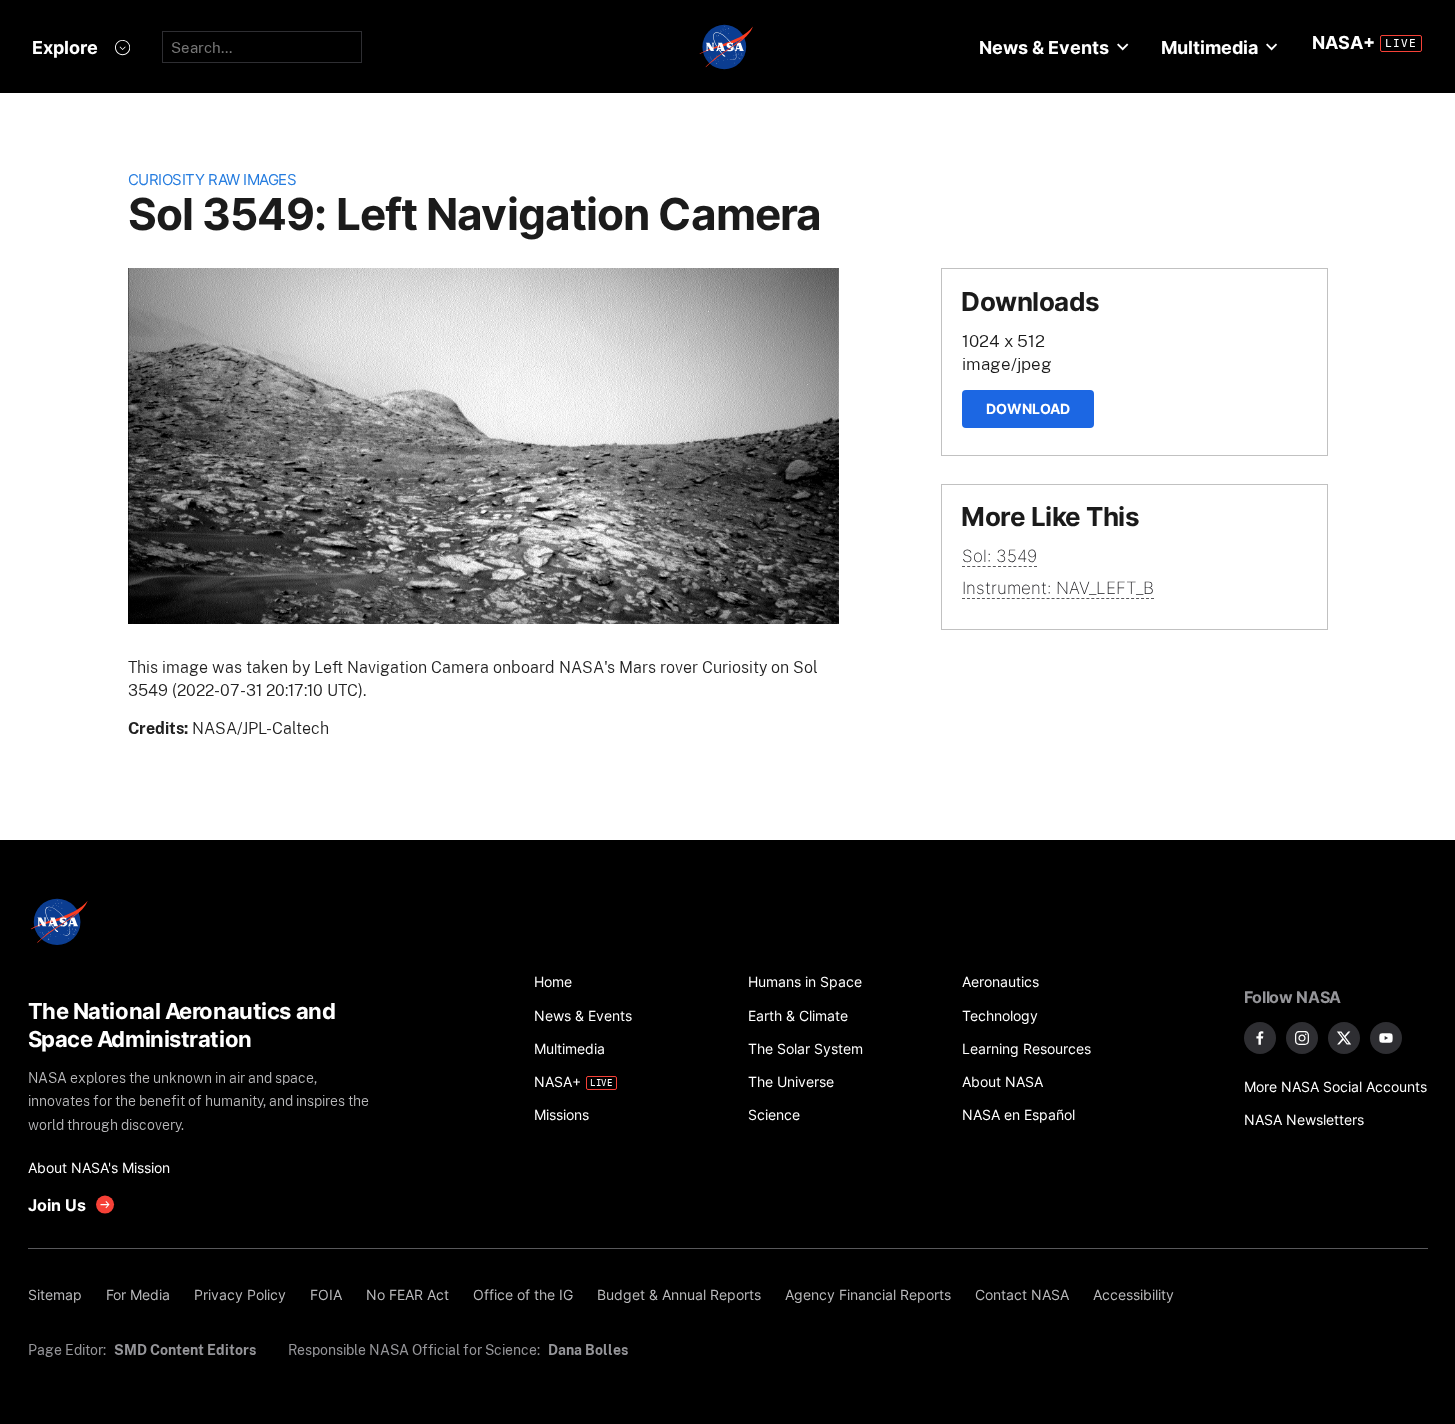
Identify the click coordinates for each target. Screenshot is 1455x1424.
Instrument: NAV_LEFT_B (1058, 588)
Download (1028, 408)
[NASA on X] (1344, 1038)
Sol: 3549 (999, 556)
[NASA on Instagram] (1302, 1038)
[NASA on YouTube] (1386, 1038)
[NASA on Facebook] (1260, 1038)
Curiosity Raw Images (212, 179)
